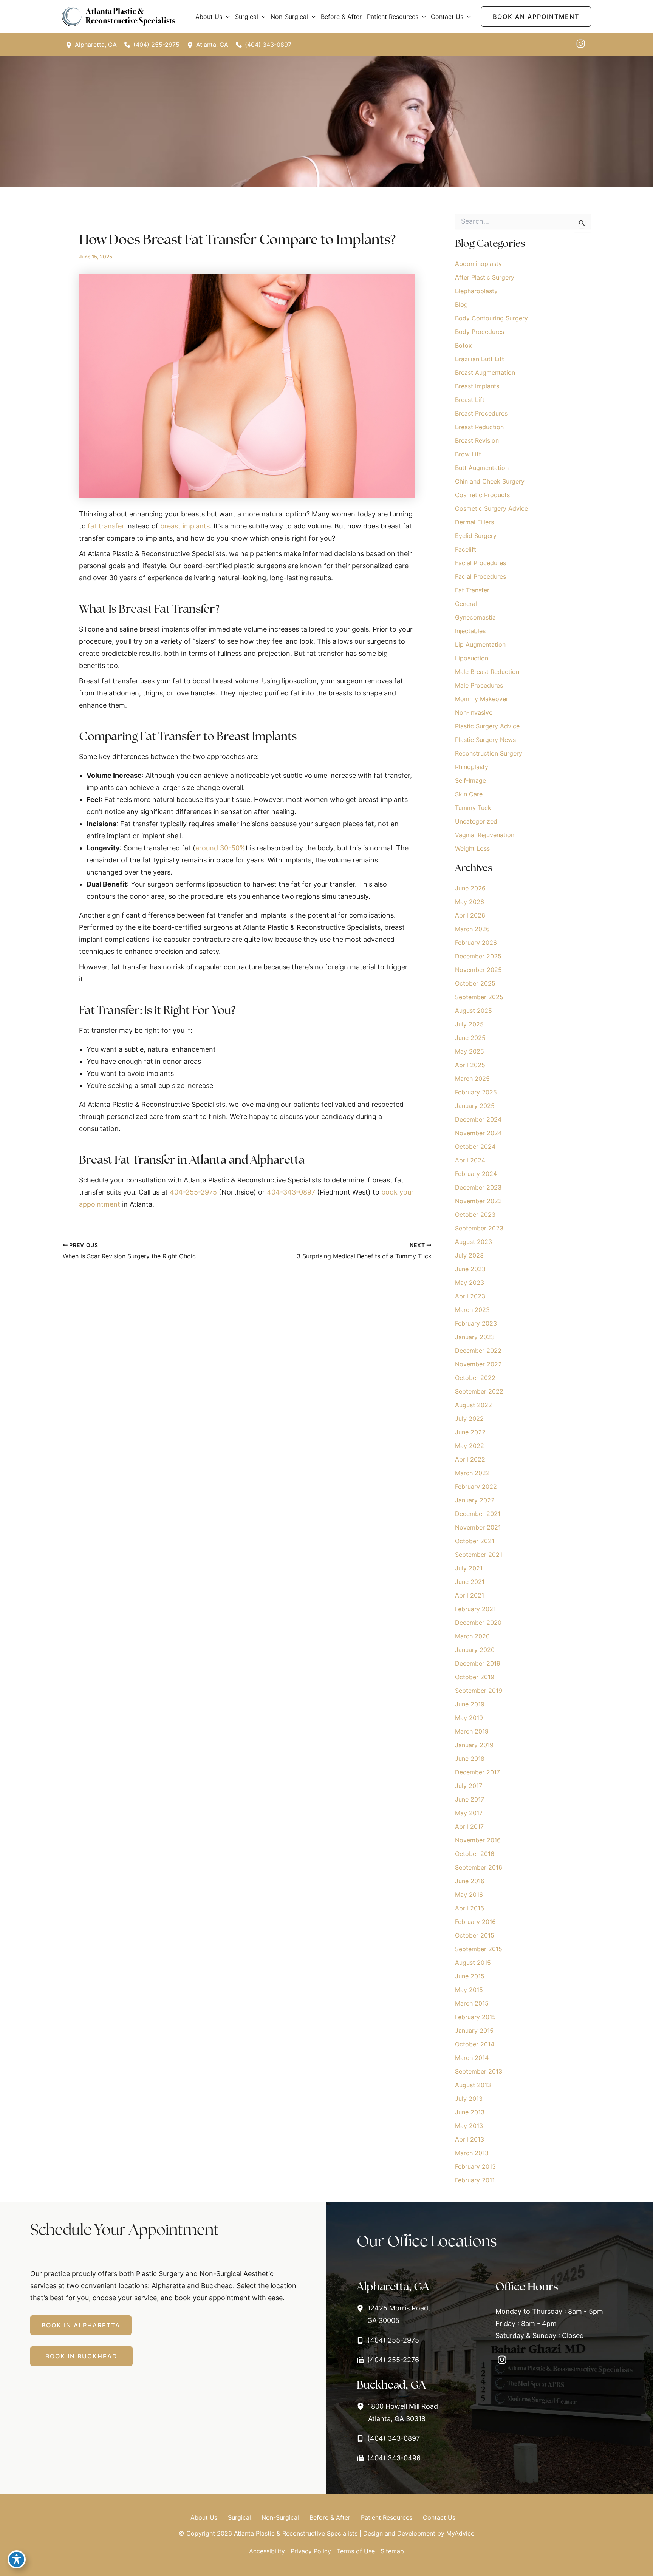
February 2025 (476, 1092)
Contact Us (439, 2517)
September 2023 (479, 1228)
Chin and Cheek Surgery (490, 481)
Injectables (470, 631)
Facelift (466, 549)
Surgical (239, 2517)
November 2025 (478, 970)
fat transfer (106, 526)
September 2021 (479, 1555)
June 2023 (470, 1269)
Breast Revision (477, 440)
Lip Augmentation (480, 644)
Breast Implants (477, 386)
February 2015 (475, 2017)
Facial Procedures (480, 563)
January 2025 (475, 1106)
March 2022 (472, 1473)
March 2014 (472, 2058)
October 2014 (475, 2044)
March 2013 (472, 2153)
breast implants (185, 526)
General (466, 604)
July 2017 (469, 1786)
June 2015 (470, 1976)
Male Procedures (479, 685)
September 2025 (479, 997)
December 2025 (478, 956)
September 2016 (479, 1867)
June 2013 (470, 2112)
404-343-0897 (291, 1192)
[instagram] (581, 44)
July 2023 (469, 1255)
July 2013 (469, 2099)
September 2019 (479, 1691)
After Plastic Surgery (485, 277)
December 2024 (478, 1119)
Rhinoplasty (472, 767)
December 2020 (478, 1623)
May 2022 (470, 1446)
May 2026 (470, 902)
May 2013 (469, 2126)
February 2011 (475, 2180)
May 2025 (470, 1051)
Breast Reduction (479, 427)
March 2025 (472, 1079)
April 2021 (470, 1595)
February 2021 (475, 1609)
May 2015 (469, 1990)
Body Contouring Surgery (491, 318)
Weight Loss (472, 848)
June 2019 (470, 1704)
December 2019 (478, 1663)
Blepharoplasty (476, 291)
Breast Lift (470, 400)
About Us (204, 2517)
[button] (226, 17)
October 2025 (475, 983)
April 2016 (470, 1908)
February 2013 (475, 2166)
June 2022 (470, 1432)
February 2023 (476, 1323)
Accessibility (267, 2551)
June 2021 (470, 1582)
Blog (461, 304)
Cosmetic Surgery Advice (491, 508)
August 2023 (474, 1242)
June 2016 (470, 1881)
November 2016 (478, 1840)
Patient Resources (387, 2517)
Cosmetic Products (482, 495)
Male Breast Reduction (487, 672)
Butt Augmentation (482, 468)
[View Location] (70, 45)
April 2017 (469, 1827)
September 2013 (479, 2071)
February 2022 (476, 1487)
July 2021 (469, 1568)
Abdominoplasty (478, 264)
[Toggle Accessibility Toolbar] (17, 2559)
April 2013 (470, 2139)
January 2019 (474, 1745)
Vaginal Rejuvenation (485, 835)
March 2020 (472, 1636)
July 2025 (469, 1024)
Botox (463, 345)
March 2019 (472, 1731)
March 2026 (472, 929)
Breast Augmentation (485, 372)
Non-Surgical (280, 2517)
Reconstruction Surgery (489, 753)
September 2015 (479, 1949)
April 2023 (470, 1296)
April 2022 (470, 1459)
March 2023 (472, 1310)
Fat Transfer (472, 590)
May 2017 (469, 1813)
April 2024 (470, 1160)
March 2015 (472, 2003)
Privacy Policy (311, 2551)
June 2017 (470, 1799)
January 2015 (474, 2031)
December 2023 (478, 1187)
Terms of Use (356, 2551)
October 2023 (475, 1215)
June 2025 (470, 1038)
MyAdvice (460, 2533)
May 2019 (469, 1718)
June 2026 (470, 888)
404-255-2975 (193, 1192)
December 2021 (478, 1514)
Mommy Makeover (482, 699)
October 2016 (475, 1854)
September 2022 (479, 1391)
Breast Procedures (481, 413)
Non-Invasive (474, 712)
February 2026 (476, 943)
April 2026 (470, 915)
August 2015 (473, 1963)
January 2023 (475, 1337)
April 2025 (470, 1065)
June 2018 (470, 1759)
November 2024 (478, 1133)
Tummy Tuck (473, 808)
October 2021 (475, 1541)
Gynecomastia (475, 617)
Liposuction (472, 658)
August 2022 (474, 1405)
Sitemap (392, 2551)
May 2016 (469, 1895)
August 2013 (473, 2085)
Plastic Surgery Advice (487, 726)
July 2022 (469, 1419)
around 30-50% (220, 848)
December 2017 (477, 1772)
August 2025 (474, 1011)
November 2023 (478, 1201)
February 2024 (476, 1174)
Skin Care (469, 794)
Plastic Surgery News (485, 740)
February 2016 (475, 1922)
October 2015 (475, 1935)
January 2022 (475, 1500)
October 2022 (475, 1378)
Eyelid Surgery (476, 536)
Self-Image (470, 780)
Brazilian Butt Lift (480, 359)
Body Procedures (480, 332)
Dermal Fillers (474, 522)
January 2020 (475, 1650)
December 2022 (478, 1351)
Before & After (330, 2517)
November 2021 (478, 1527)
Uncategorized (476, 821)
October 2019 (475, 1677)
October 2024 (475, 1147)
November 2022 (478, 1364)
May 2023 (470, 1283)
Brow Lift (468, 454)
